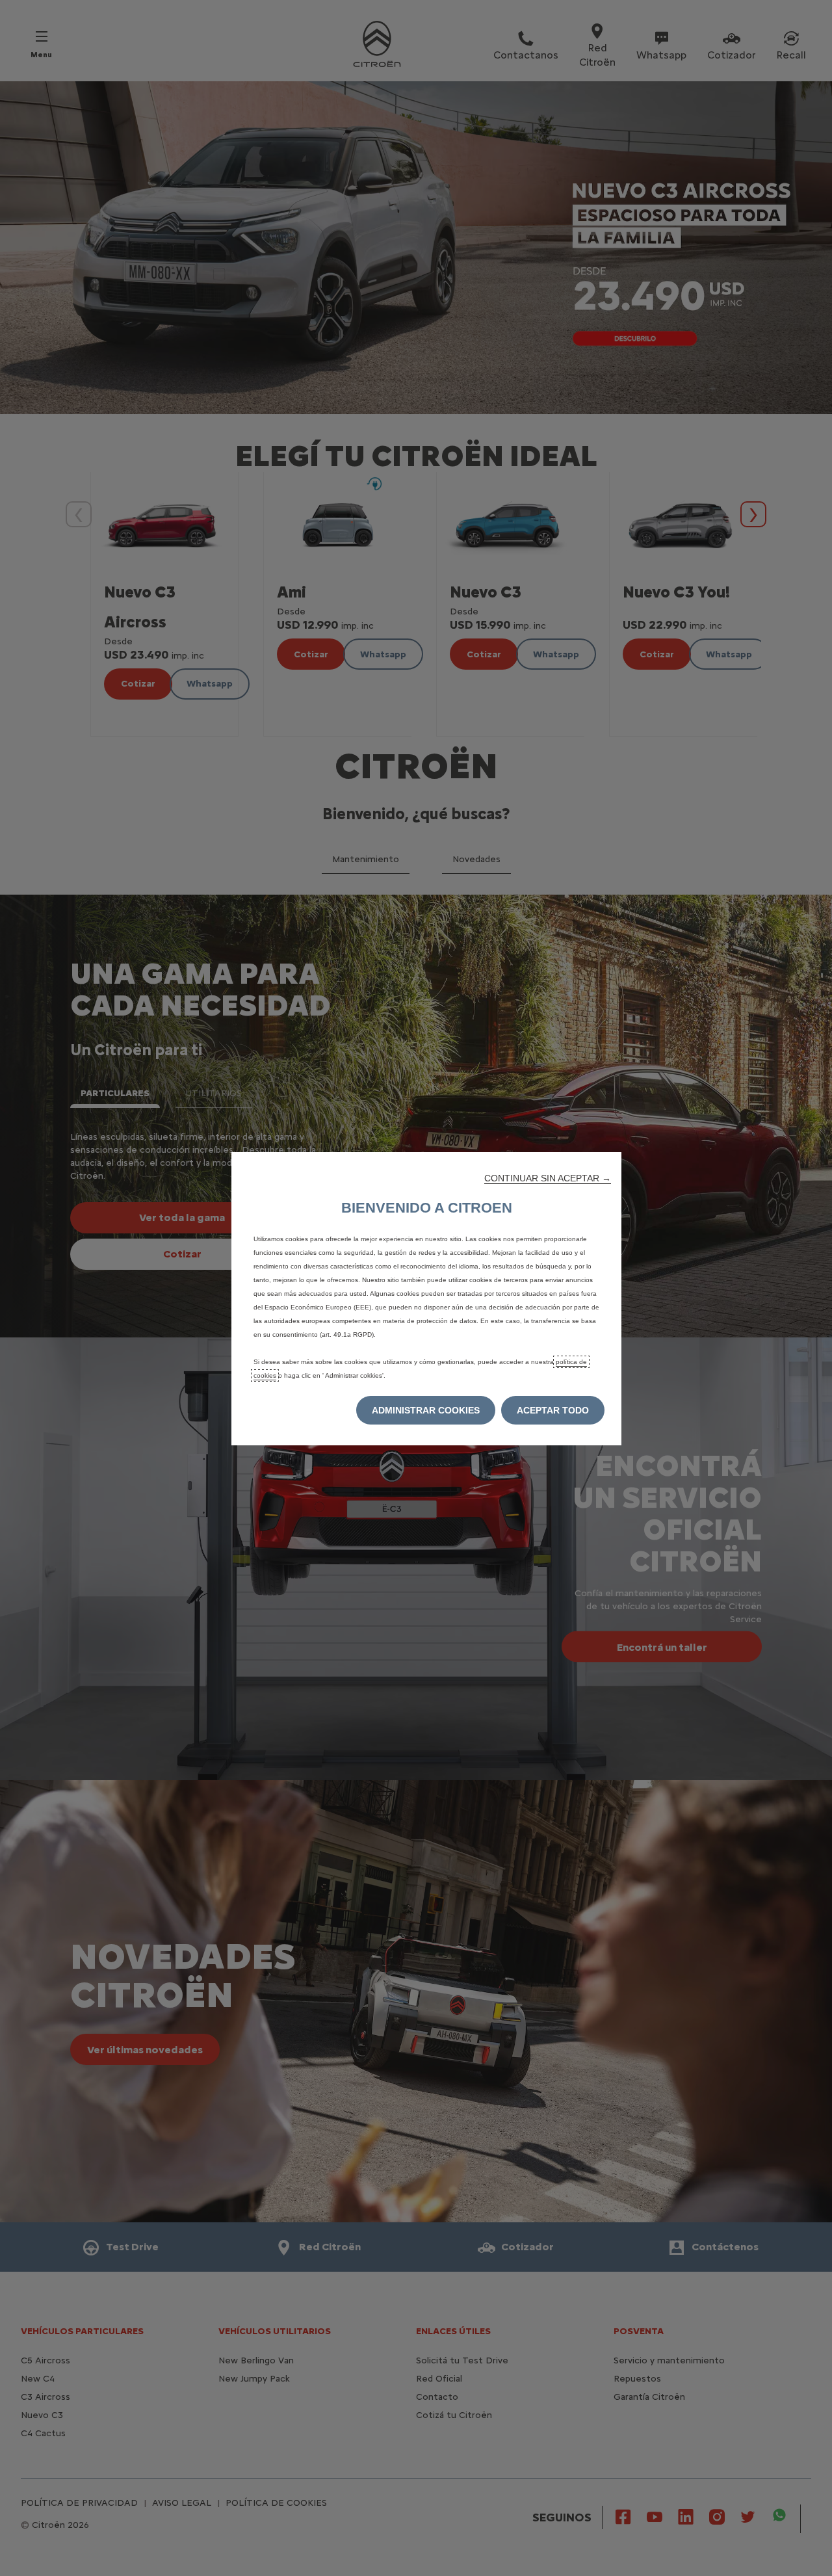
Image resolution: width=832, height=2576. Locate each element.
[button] (548, 1178)
